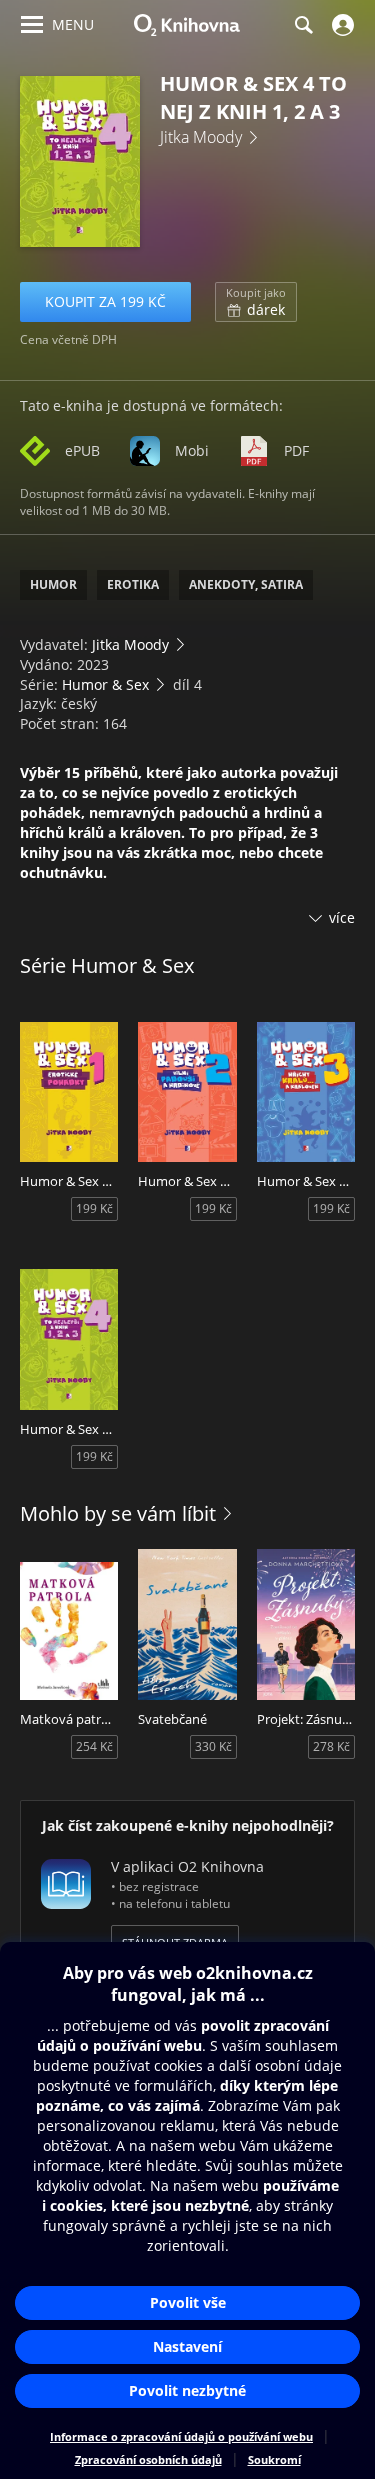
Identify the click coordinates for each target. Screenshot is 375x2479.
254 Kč (94, 1746)
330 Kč (213, 1746)
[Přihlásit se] (340, 25)
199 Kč (94, 1208)
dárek (256, 302)
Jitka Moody (201, 137)
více (342, 917)
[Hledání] (303, 25)
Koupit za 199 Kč (105, 301)
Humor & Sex (105, 684)
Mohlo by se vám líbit (118, 1513)
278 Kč (331, 1746)
